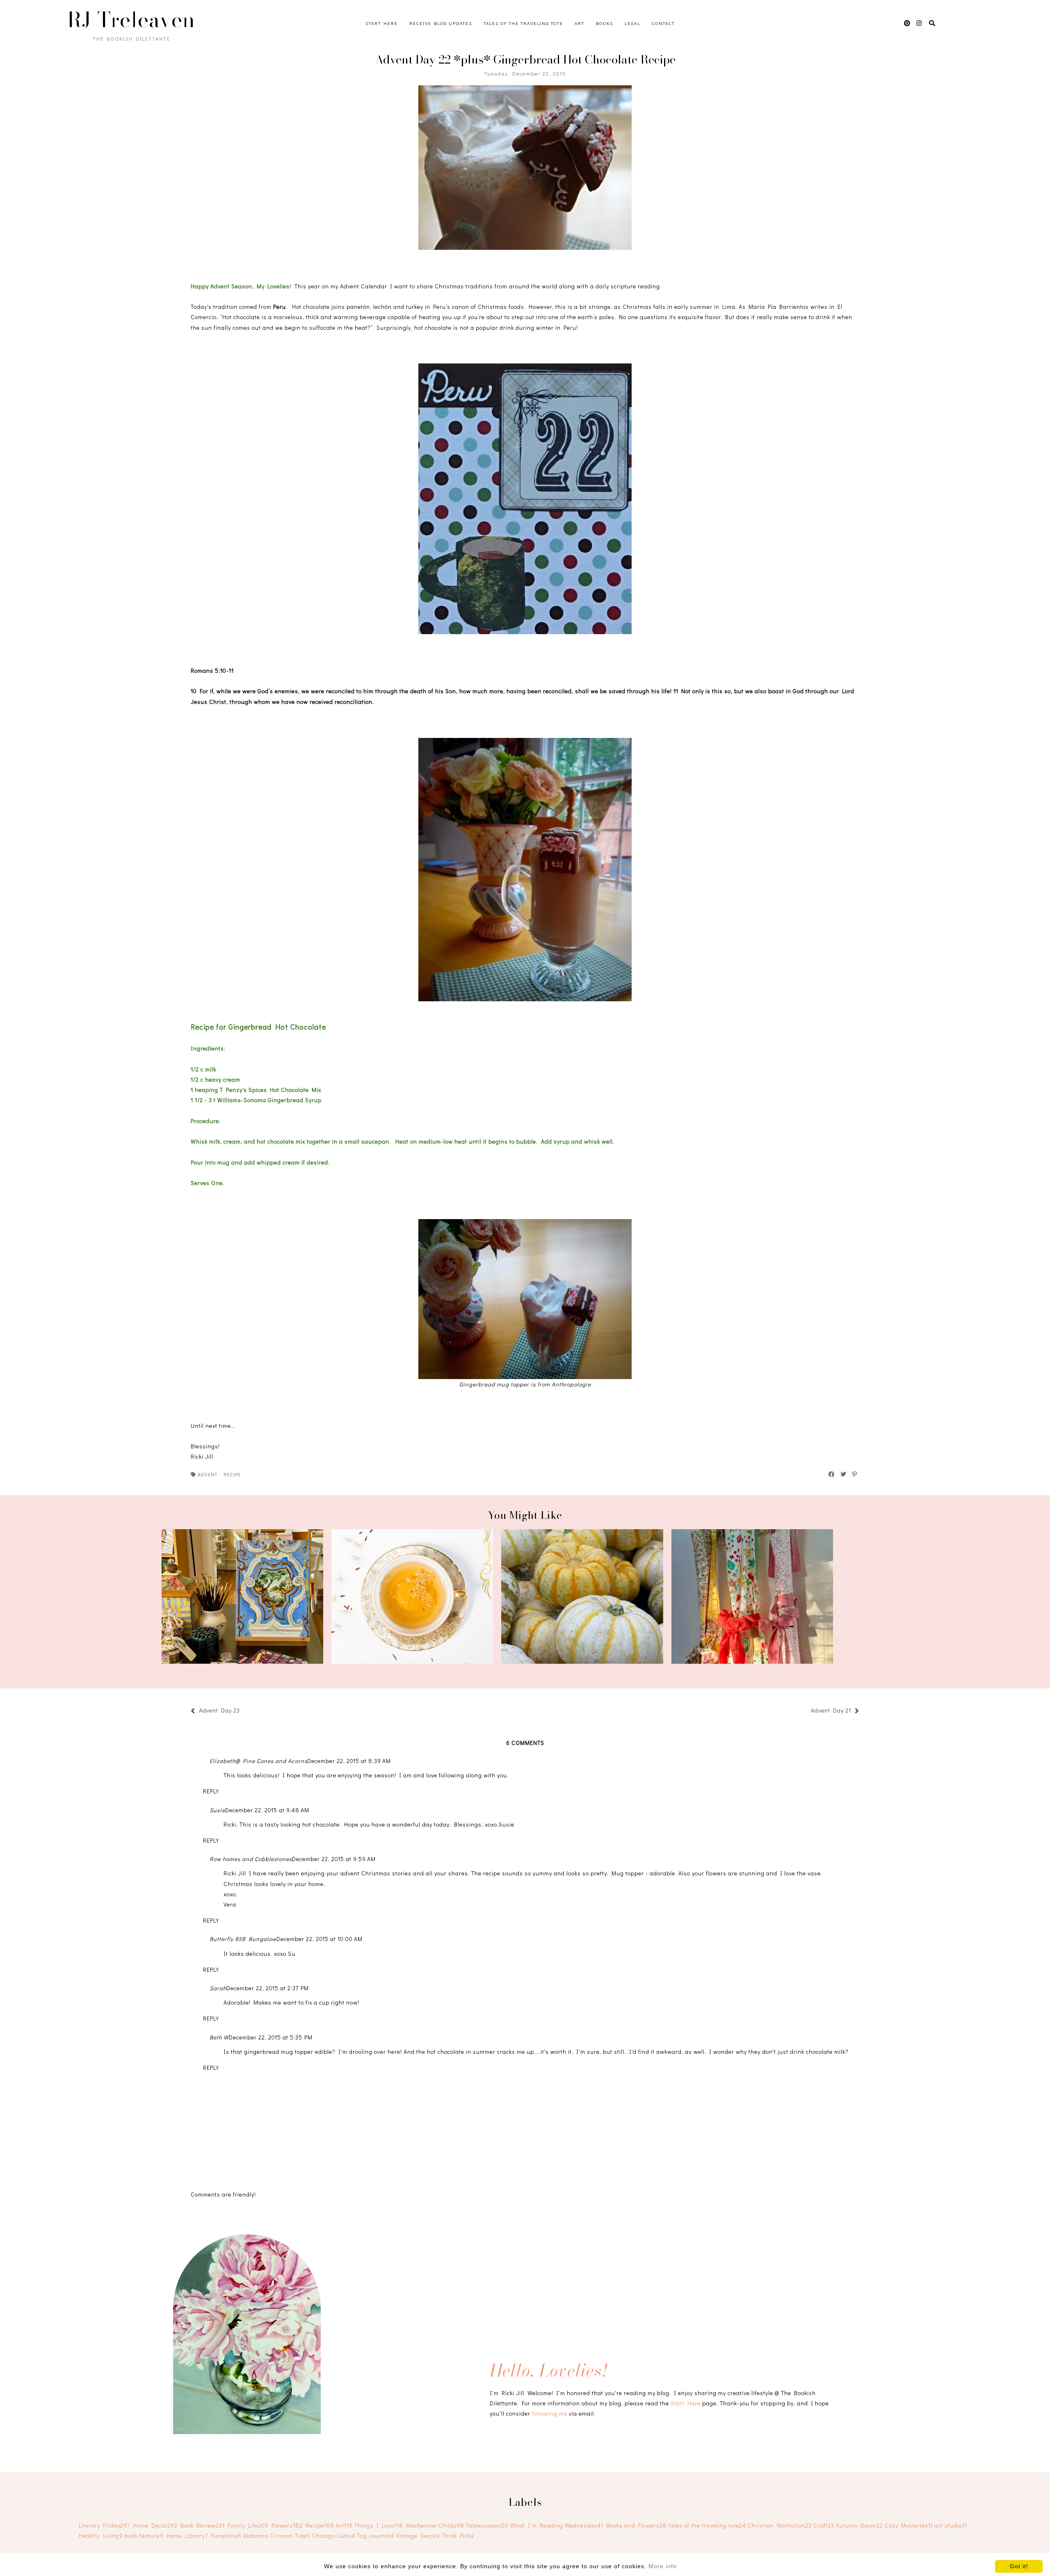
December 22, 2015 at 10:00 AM (320, 1939)
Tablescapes (487, 2525)
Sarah (218, 1988)
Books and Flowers (637, 2525)
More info (663, 2566)
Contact (663, 23)
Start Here (382, 23)
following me (550, 2413)
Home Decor (155, 2525)
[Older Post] (807, 1712)
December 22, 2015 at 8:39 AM (349, 1761)
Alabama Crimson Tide (277, 2536)
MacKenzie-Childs (435, 2525)
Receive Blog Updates (441, 23)
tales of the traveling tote (707, 2525)
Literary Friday (104, 2525)
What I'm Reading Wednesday (557, 2525)
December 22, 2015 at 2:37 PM (268, 1988)
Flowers (287, 2525)
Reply (211, 1791)
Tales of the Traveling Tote (523, 23)
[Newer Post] (244, 1712)
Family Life (248, 2525)
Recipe (232, 1474)
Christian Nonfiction (780, 2525)
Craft (824, 2525)
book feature (144, 2536)
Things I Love (379, 2525)
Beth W (219, 2037)
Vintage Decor (418, 2536)
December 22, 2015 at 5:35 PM (271, 2037)
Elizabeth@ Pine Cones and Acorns (258, 1761)
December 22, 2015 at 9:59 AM (334, 1859)
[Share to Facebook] (832, 1474)
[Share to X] (844, 1474)
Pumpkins (226, 2536)
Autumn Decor (859, 2525)
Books (605, 23)
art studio (951, 2525)
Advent (208, 1474)
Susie (217, 1810)
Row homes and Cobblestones (251, 1859)
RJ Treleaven (131, 20)
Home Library (187, 2536)
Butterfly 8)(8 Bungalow (243, 1939)
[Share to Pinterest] (855, 1474)
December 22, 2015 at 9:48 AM (267, 1810)
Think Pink (458, 2536)
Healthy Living (101, 2536)
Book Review (203, 2525)
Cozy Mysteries (909, 2525)
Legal (632, 23)
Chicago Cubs (334, 2536)
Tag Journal (375, 2536)
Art (580, 23)
